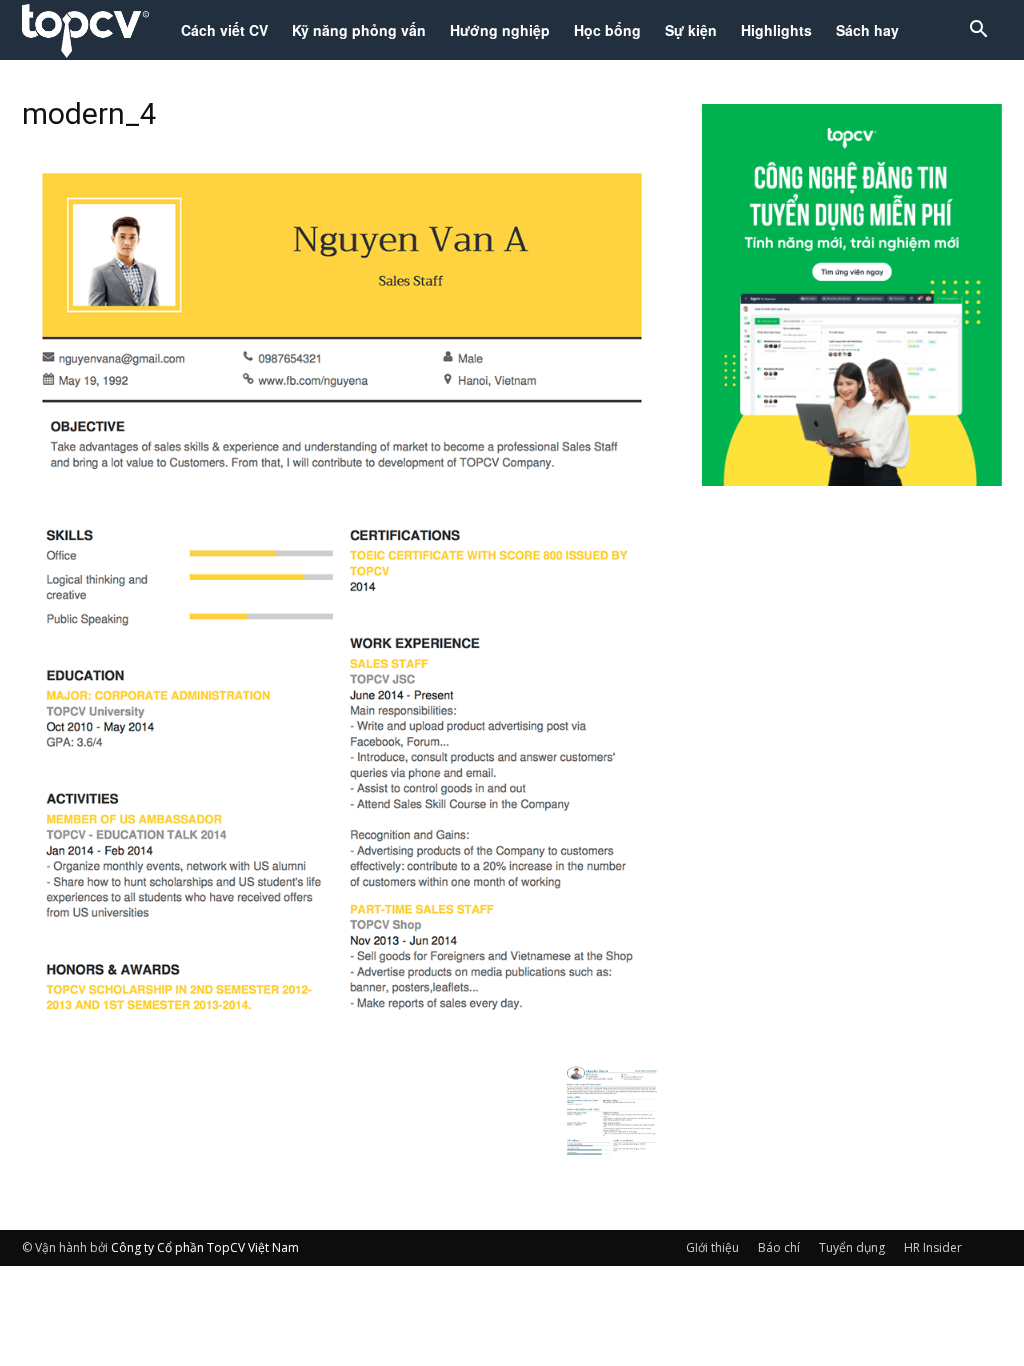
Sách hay (867, 30)
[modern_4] (342, 1043)
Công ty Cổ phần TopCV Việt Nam (205, 1247)
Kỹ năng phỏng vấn (359, 30)
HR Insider (933, 1247)
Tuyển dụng (852, 1247)
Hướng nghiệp (500, 30)
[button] (978, 31)
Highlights (776, 30)
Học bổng (607, 30)
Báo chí (779, 1247)
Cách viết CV (224, 30)
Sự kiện (691, 30)
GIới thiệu (712, 1247)
